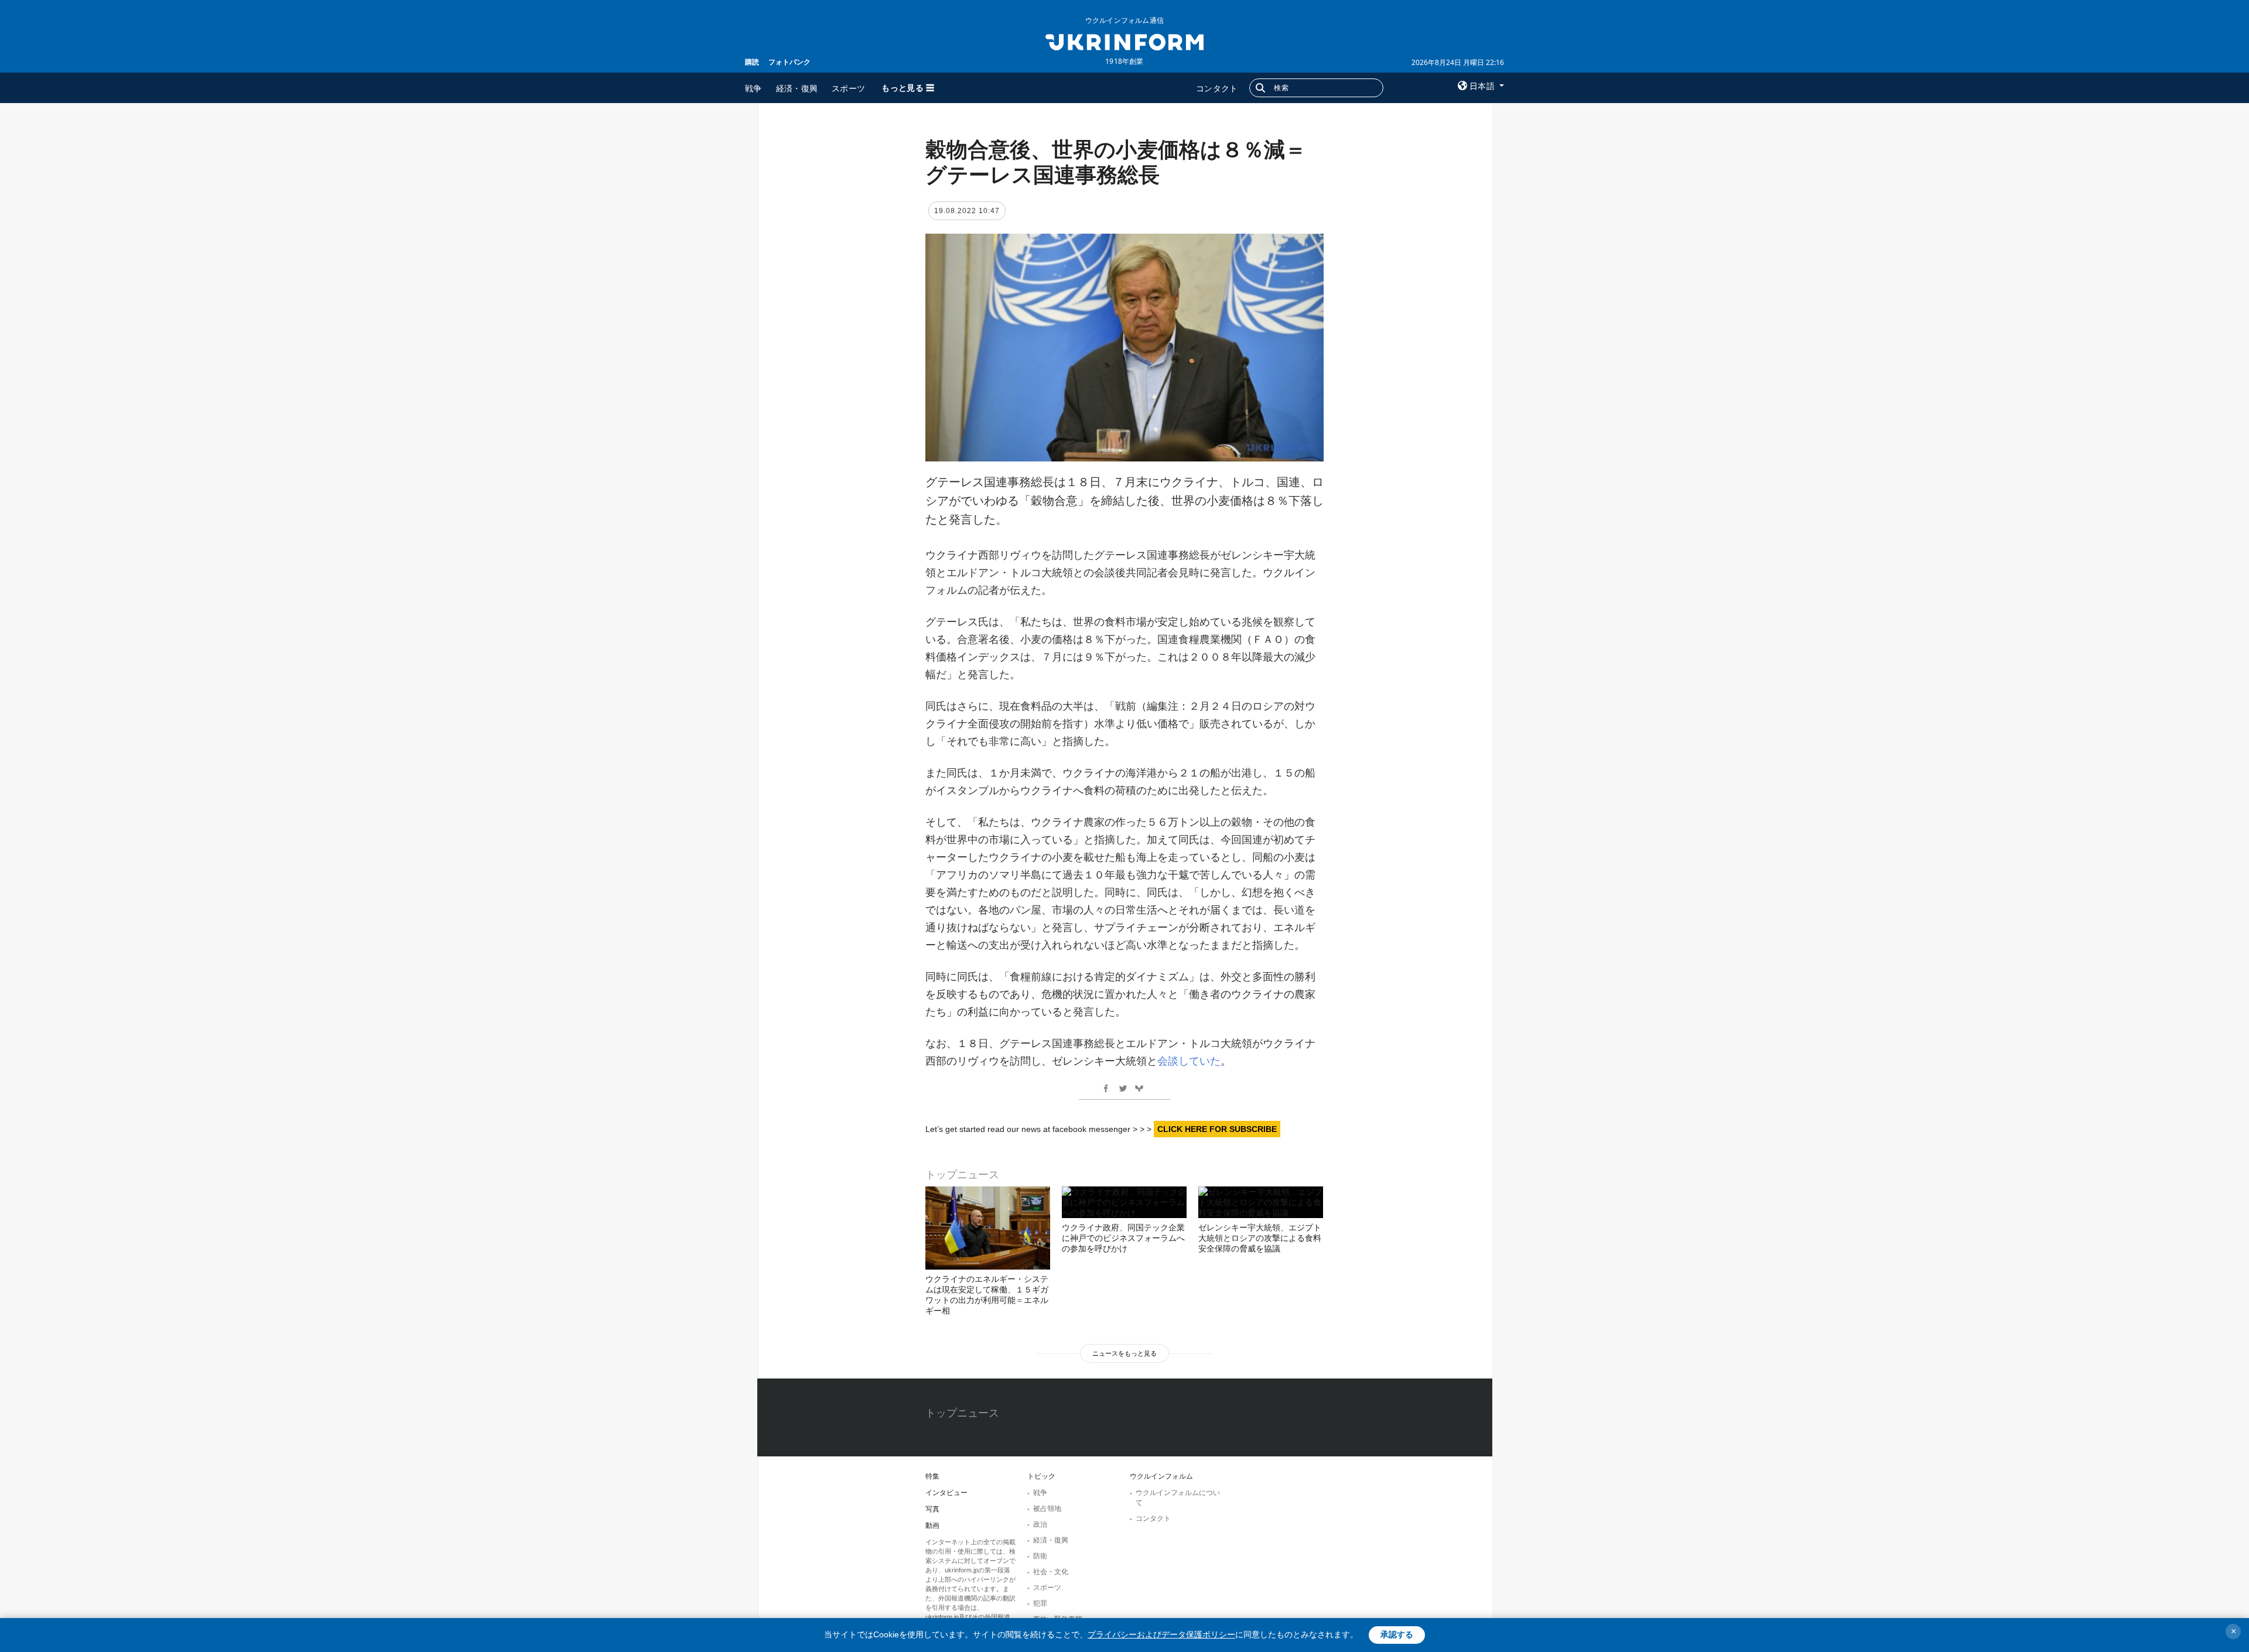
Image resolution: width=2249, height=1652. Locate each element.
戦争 (753, 88)
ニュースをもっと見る (1124, 1353)
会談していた (1189, 1061)
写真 (932, 1509)
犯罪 (1040, 1603)
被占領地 (1047, 1509)
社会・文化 (1051, 1572)
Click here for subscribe (1217, 1129)
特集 (932, 1476)
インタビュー (946, 1493)
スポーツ (848, 88)
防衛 (1040, 1556)
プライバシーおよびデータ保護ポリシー (1161, 1634)
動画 (932, 1526)
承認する (1397, 1634)
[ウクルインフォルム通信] (1124, 41)
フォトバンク (789, 62)
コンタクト (1217, 88)
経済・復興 (797, 88)
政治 (1040, 1524)
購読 (752, 62)
